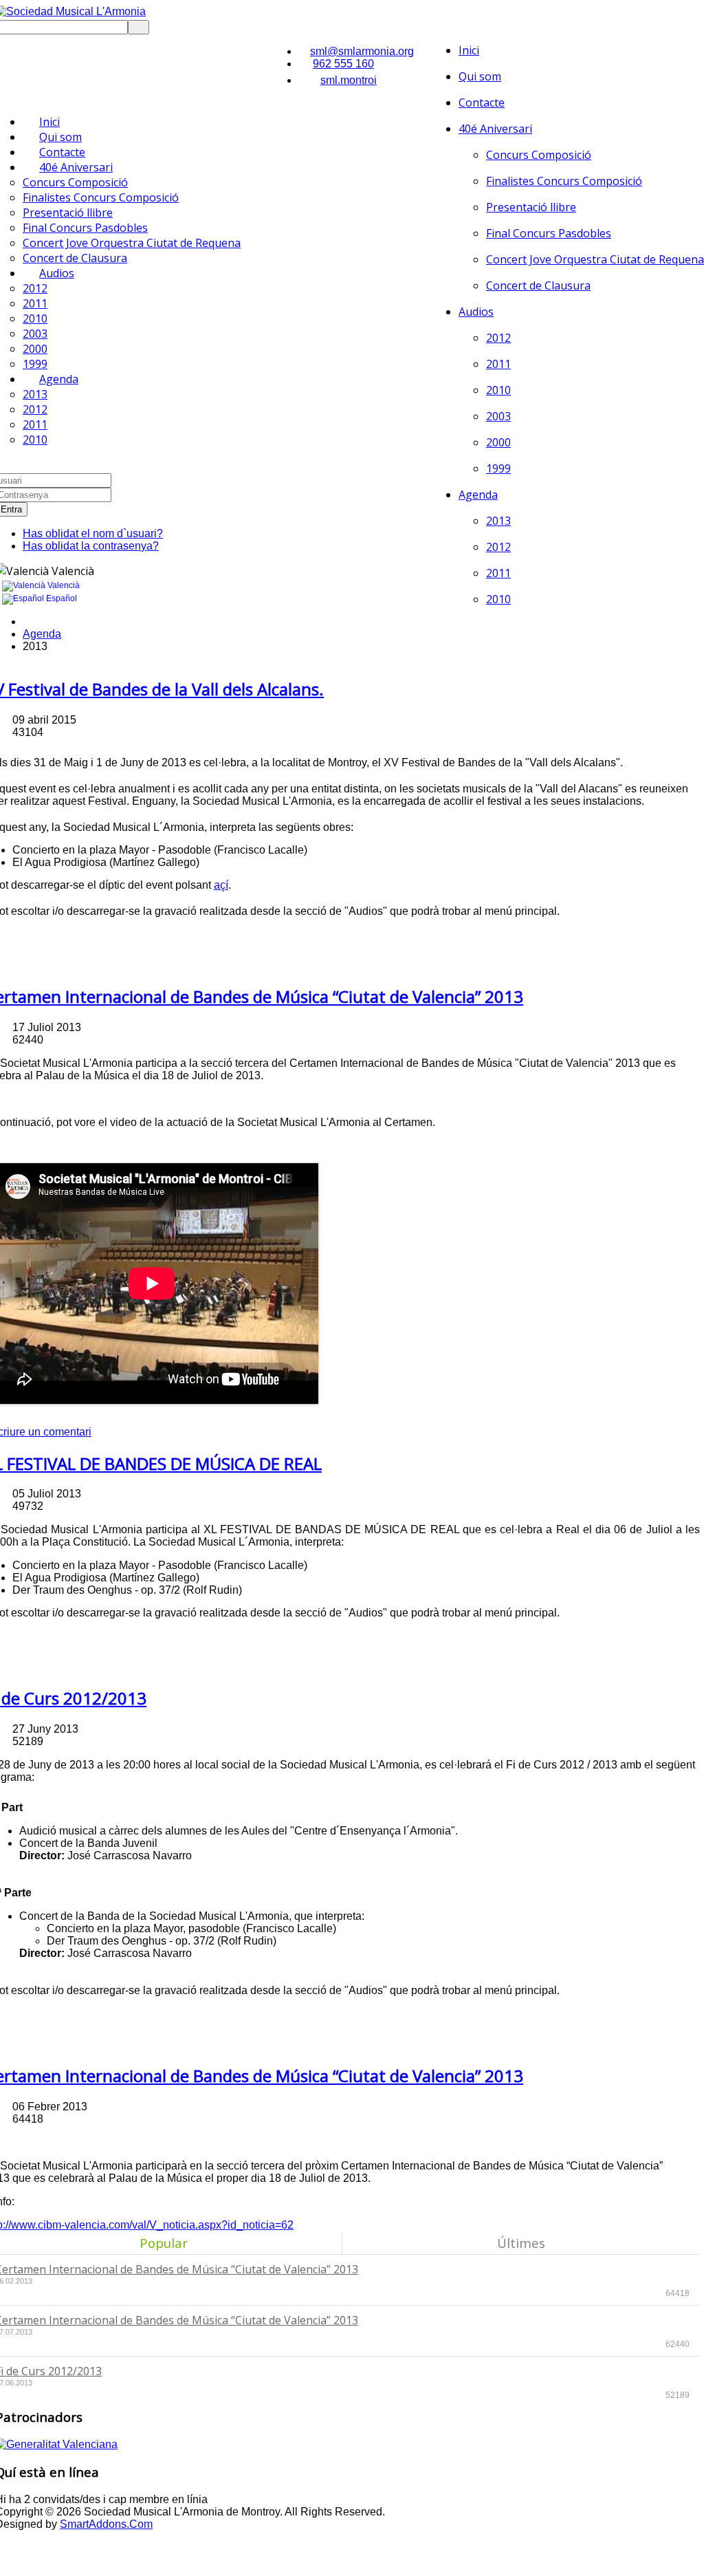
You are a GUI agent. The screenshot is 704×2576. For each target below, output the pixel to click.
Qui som (480, 76)
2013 (498, 521)
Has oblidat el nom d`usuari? (93, 533)
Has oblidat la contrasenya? (91, 546)
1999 (498, 468)
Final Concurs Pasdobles (549, 233)
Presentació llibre (531, 207)
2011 (498, 364)
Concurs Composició (539, 155)
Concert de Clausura (538, 285)
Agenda (478, 495)
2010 (498, 390)
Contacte (482, 102)
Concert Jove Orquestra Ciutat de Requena (595, 259)
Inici (469, 50)
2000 (498, 442)
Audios (476, 312)
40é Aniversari (495, 129)
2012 (498, 338)
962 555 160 (343, 64)
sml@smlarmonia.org (362, 51)
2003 (498, 416)
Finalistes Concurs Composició (564, 181)
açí (221, 885)
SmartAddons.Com (106, 2524)
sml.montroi (349, 80)
